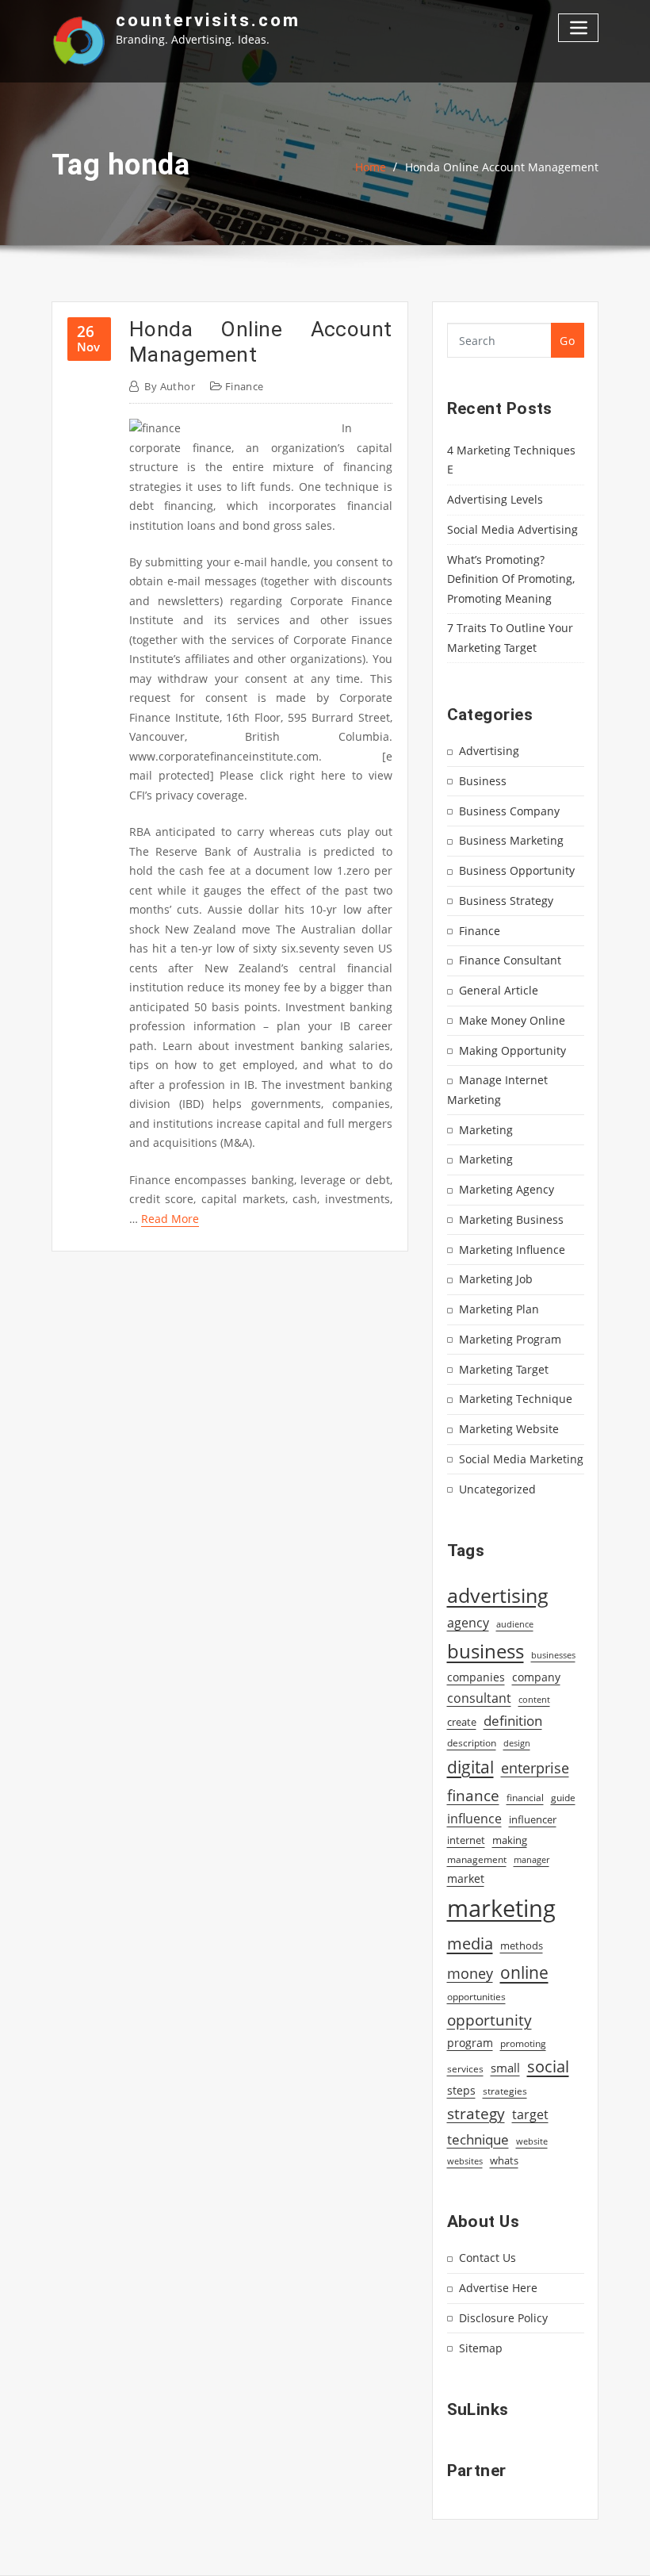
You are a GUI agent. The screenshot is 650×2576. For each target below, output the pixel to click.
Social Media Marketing (521, 1459)
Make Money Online (512, 1020)
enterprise (535, 1768)
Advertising (489, 751)
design (517, 1743)
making (510, 1840)
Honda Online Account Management (502, 167)
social (548, 2066)
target (530, 2114)
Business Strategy (506, 901)
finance (473, 1795)
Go (567, 341)
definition (513, 1721)
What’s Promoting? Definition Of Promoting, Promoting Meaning (511, 579)
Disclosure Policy (503, 2318)
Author (170, 386)
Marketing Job (496, 1279)
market (466, 1878)
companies (476, 1677)
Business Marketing (511, 840)
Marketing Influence (512, 1250)
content (534, 1700)
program (470, 2043)
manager (531, 1860)
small (505, 2068)
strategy (476, 2114)
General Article (499, 990)
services (465, 2069)
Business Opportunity (517, 870)
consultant (479, 1698)
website (532, 2141)
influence (474, 1819)
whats (504, 2160)
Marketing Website (509, 1429)
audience (515, 1624)
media (470, 1943)
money (470, 1973)
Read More (170, 1219)
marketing (501, 1908)
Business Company (509, 811)
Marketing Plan (499, 1309)
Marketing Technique (516, 1399)
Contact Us (487, 2258)
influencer (533, 1819)
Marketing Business (511, 1219)
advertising (498, 1595)
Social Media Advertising (512, 529)
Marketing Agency (507, 1189)
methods (522, 1945)
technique (478, 2139)
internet (466, 1840)
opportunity (489, 2020)
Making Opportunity (512, 1050)
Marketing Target (504, 1369)
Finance (245, 386)
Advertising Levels (495, 499)
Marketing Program (510, 1339)
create (462, 1722)
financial (525, 1798)
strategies (505, 2091)
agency (468, 1623)
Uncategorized (497, 1489)
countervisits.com (208, 20)
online (524, 1972)
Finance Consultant (510, 960)
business (486, 1651)
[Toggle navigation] (578, 27)
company (536, 1677)
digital (470, 1767)
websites (465, 2161)
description (472, 1743)
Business (483, 781)
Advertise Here (498, 2288)
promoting (523, 2043)
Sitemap (481, 2348)
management (477, 1859)
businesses (553, 1655)
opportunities (476, 1996)
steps (461, 2090)
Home (371, 167)
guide (563, 1798)
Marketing (486, 1130)
